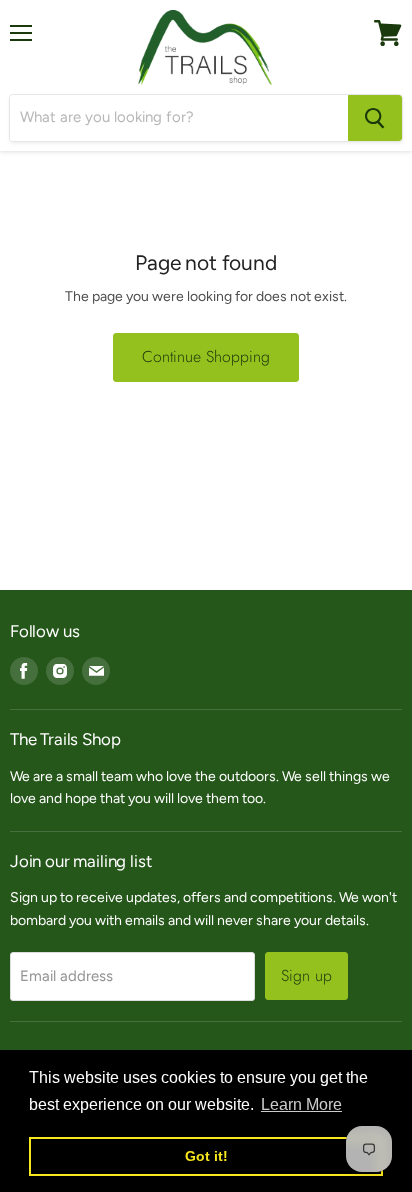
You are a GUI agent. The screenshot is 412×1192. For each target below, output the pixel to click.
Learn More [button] (301, 1104)
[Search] (375, 118)
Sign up (306, 975)
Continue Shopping (206, 356)
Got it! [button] (206, 1156)
